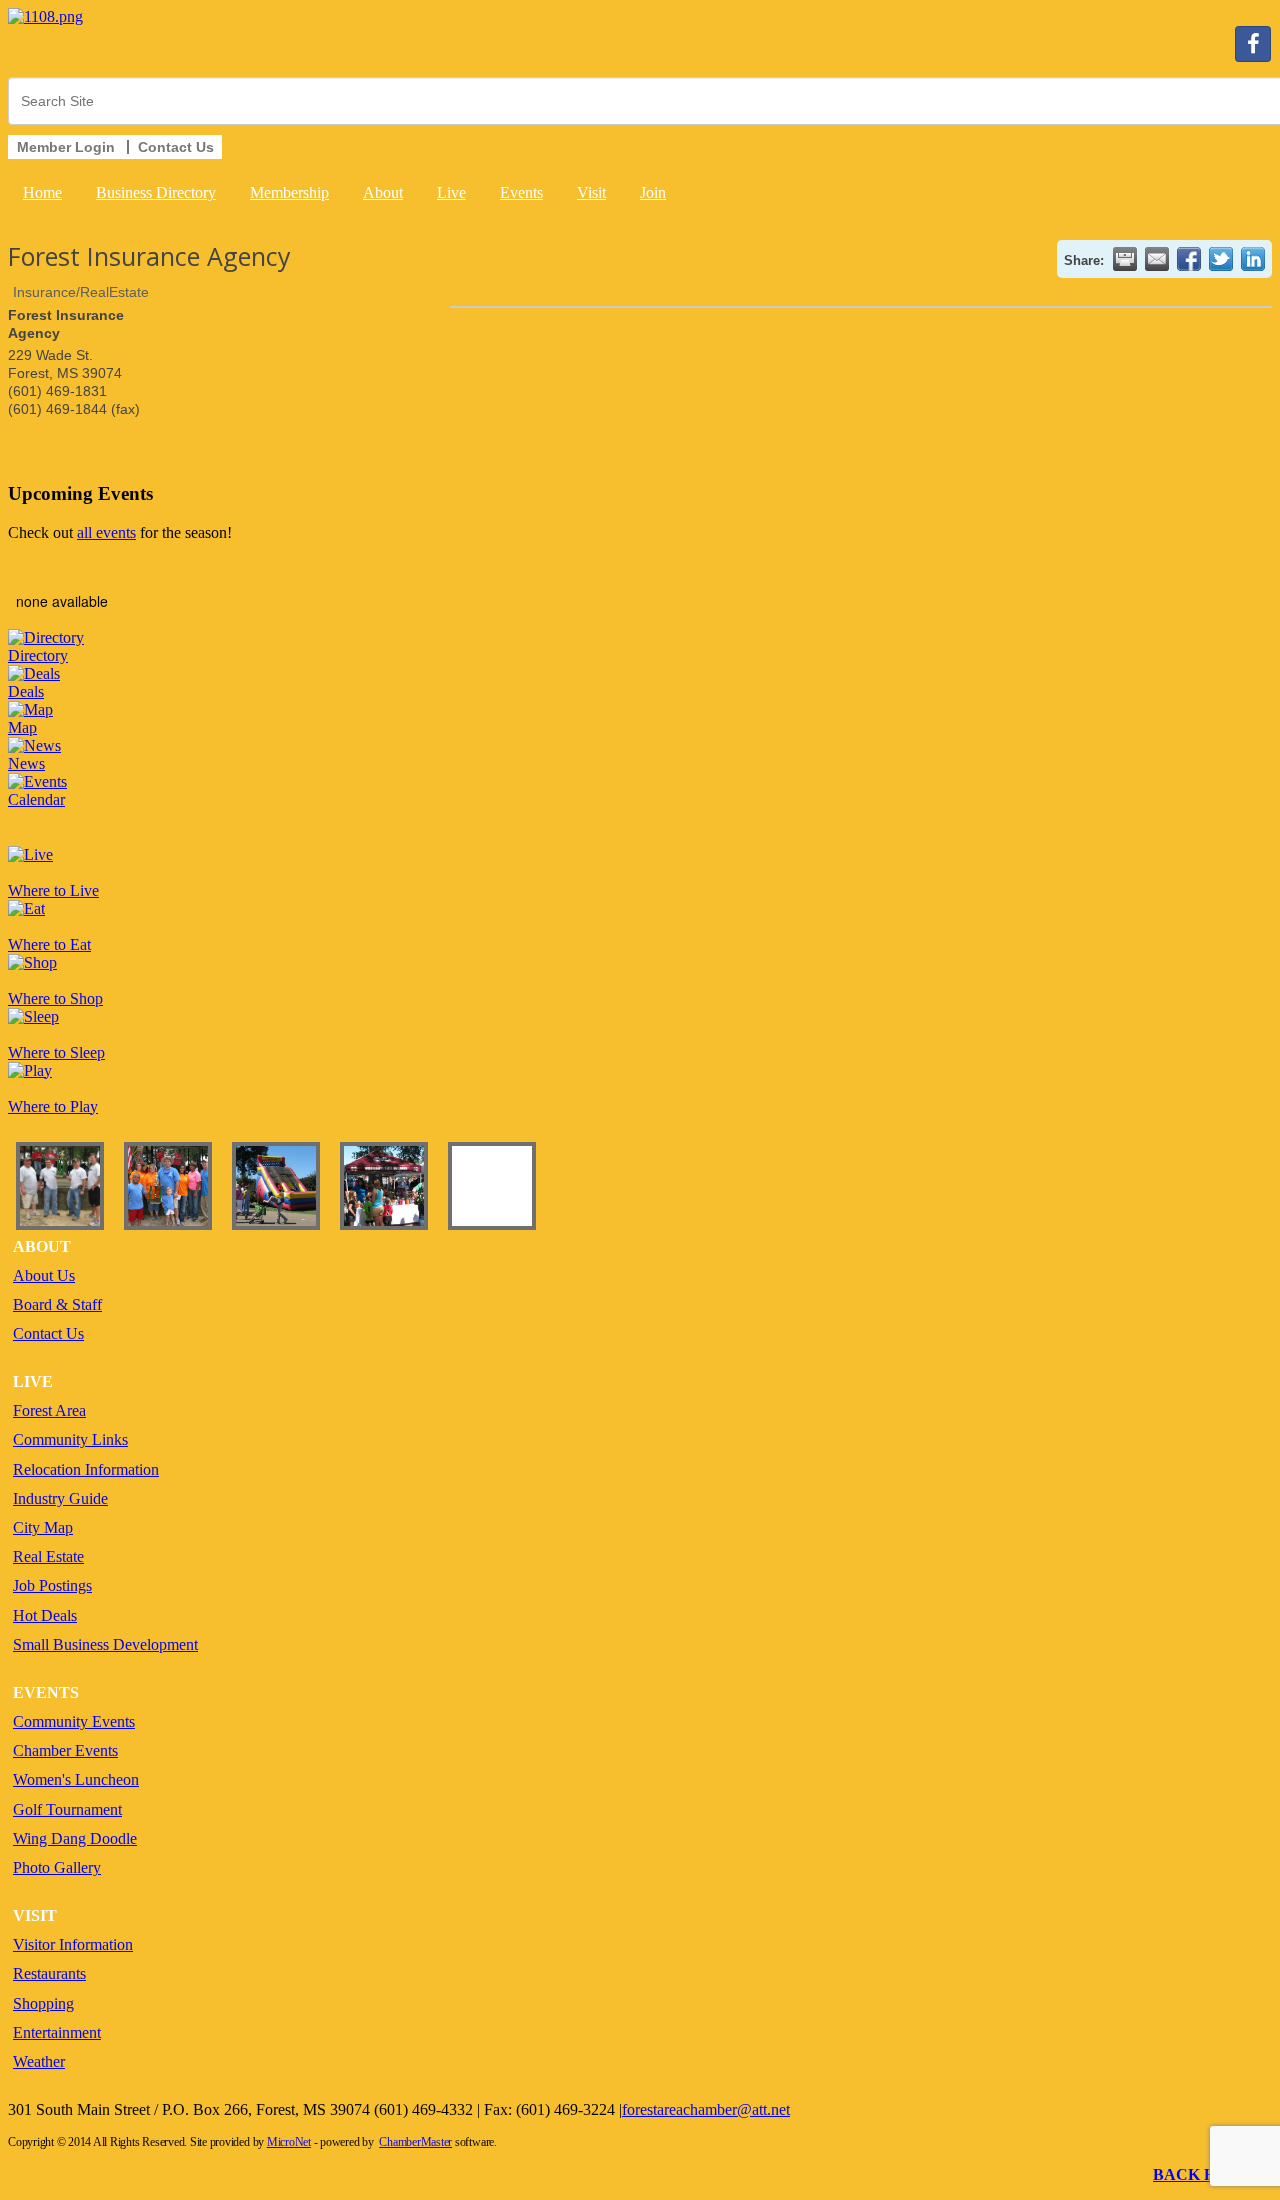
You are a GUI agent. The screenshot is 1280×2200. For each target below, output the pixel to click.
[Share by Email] (1157, 259)
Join (653, 192)
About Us (44, 1275)
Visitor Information (73, 1944)
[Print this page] (1125, 259)
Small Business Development (105, 1644)
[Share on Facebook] (1189, 259)
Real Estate (48, 1556)
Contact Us (48, 1333)
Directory (38, 655)
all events (106, 532)
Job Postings (52, 1585)
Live (451, 192)
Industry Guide (60, 1498)
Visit (591, 192)
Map (22, 727)
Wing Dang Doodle (75, 1838)
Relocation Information (86, 1469)
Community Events (74, 1721)
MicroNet (289, 2142)
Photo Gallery (57, 1867)
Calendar (36, 799)
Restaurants (49, 1973)
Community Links (70, 1439)
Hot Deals (45, 1615)
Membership (289, 192)
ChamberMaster (415, 2142)
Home (42, 192)
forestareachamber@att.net (706, 2109)
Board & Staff (57, 1304)
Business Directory (156, 192)
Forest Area (49, 1410)
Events (521, 192)
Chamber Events (65, 1750)
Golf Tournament (67, 1809)
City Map (43, 1527)
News (26, 763)
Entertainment (57, 2032)
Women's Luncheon (76, 1779)
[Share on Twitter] (1221, 259)
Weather (39, 2061)
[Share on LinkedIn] (1253, 259)
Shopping (43, 2003)
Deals (26, 691)
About (383, 192)
